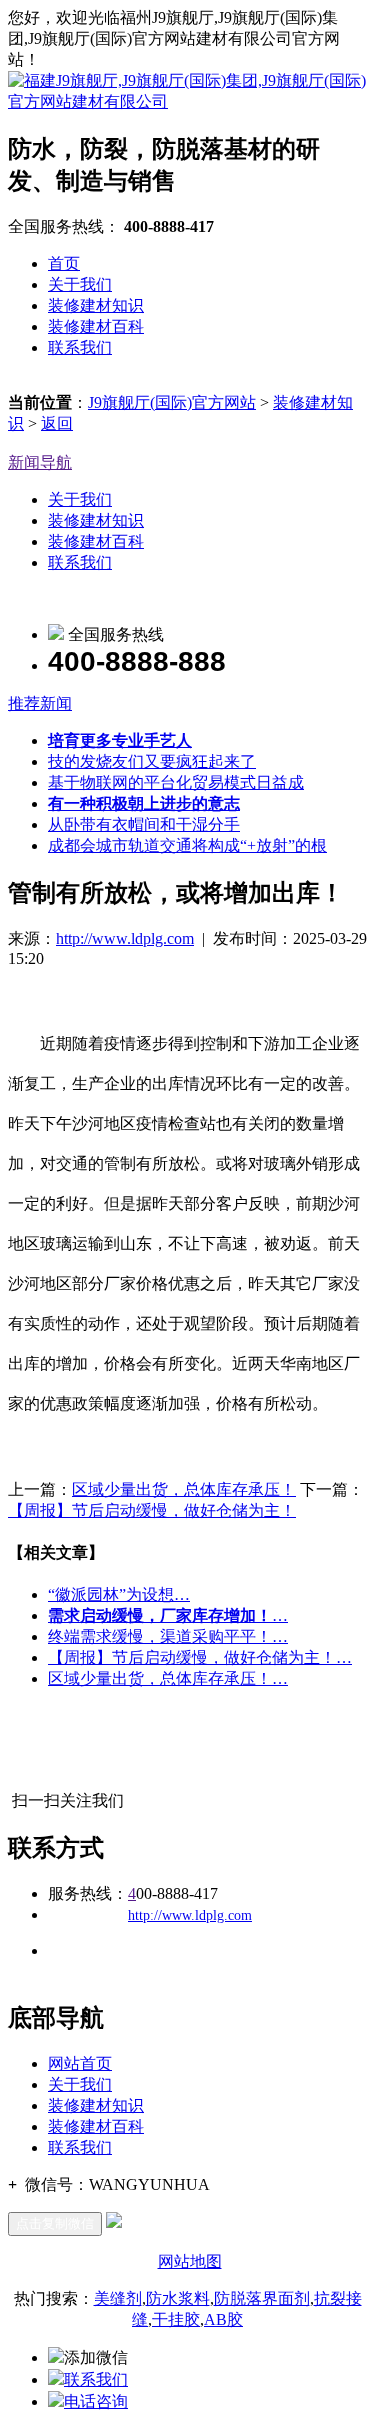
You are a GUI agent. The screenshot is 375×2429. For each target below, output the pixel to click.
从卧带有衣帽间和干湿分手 (144, 824)
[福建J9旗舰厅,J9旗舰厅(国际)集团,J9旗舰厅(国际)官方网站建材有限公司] (187, 101)
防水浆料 (178, 2298)
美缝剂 (118, 2298)
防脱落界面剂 (262, 2298)
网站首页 (80, 2063)
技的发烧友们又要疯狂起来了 (152, 761)
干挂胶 (176, 2319)
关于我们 (80, 284)
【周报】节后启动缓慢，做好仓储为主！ (152, 1510)
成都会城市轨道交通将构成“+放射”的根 (187, 845)
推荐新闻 (40, 703)
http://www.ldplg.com (125, 938)
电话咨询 (96, 2401)
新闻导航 (40, 462)
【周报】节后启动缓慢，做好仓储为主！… (200, 1657)
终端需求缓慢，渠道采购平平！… (168, 1636)
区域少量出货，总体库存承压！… (168, 1678)
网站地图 (190, 2261)
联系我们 (80, 347)
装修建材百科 (96, 326)
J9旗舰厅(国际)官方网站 (172, 402)
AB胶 (223, 2319)
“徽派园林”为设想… (119, 1594)
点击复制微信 (55, 2223)
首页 (64, 263)
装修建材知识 (96, 305)
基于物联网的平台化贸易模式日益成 (176, 782)
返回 (57, 423)
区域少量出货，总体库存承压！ (184, 1489)
